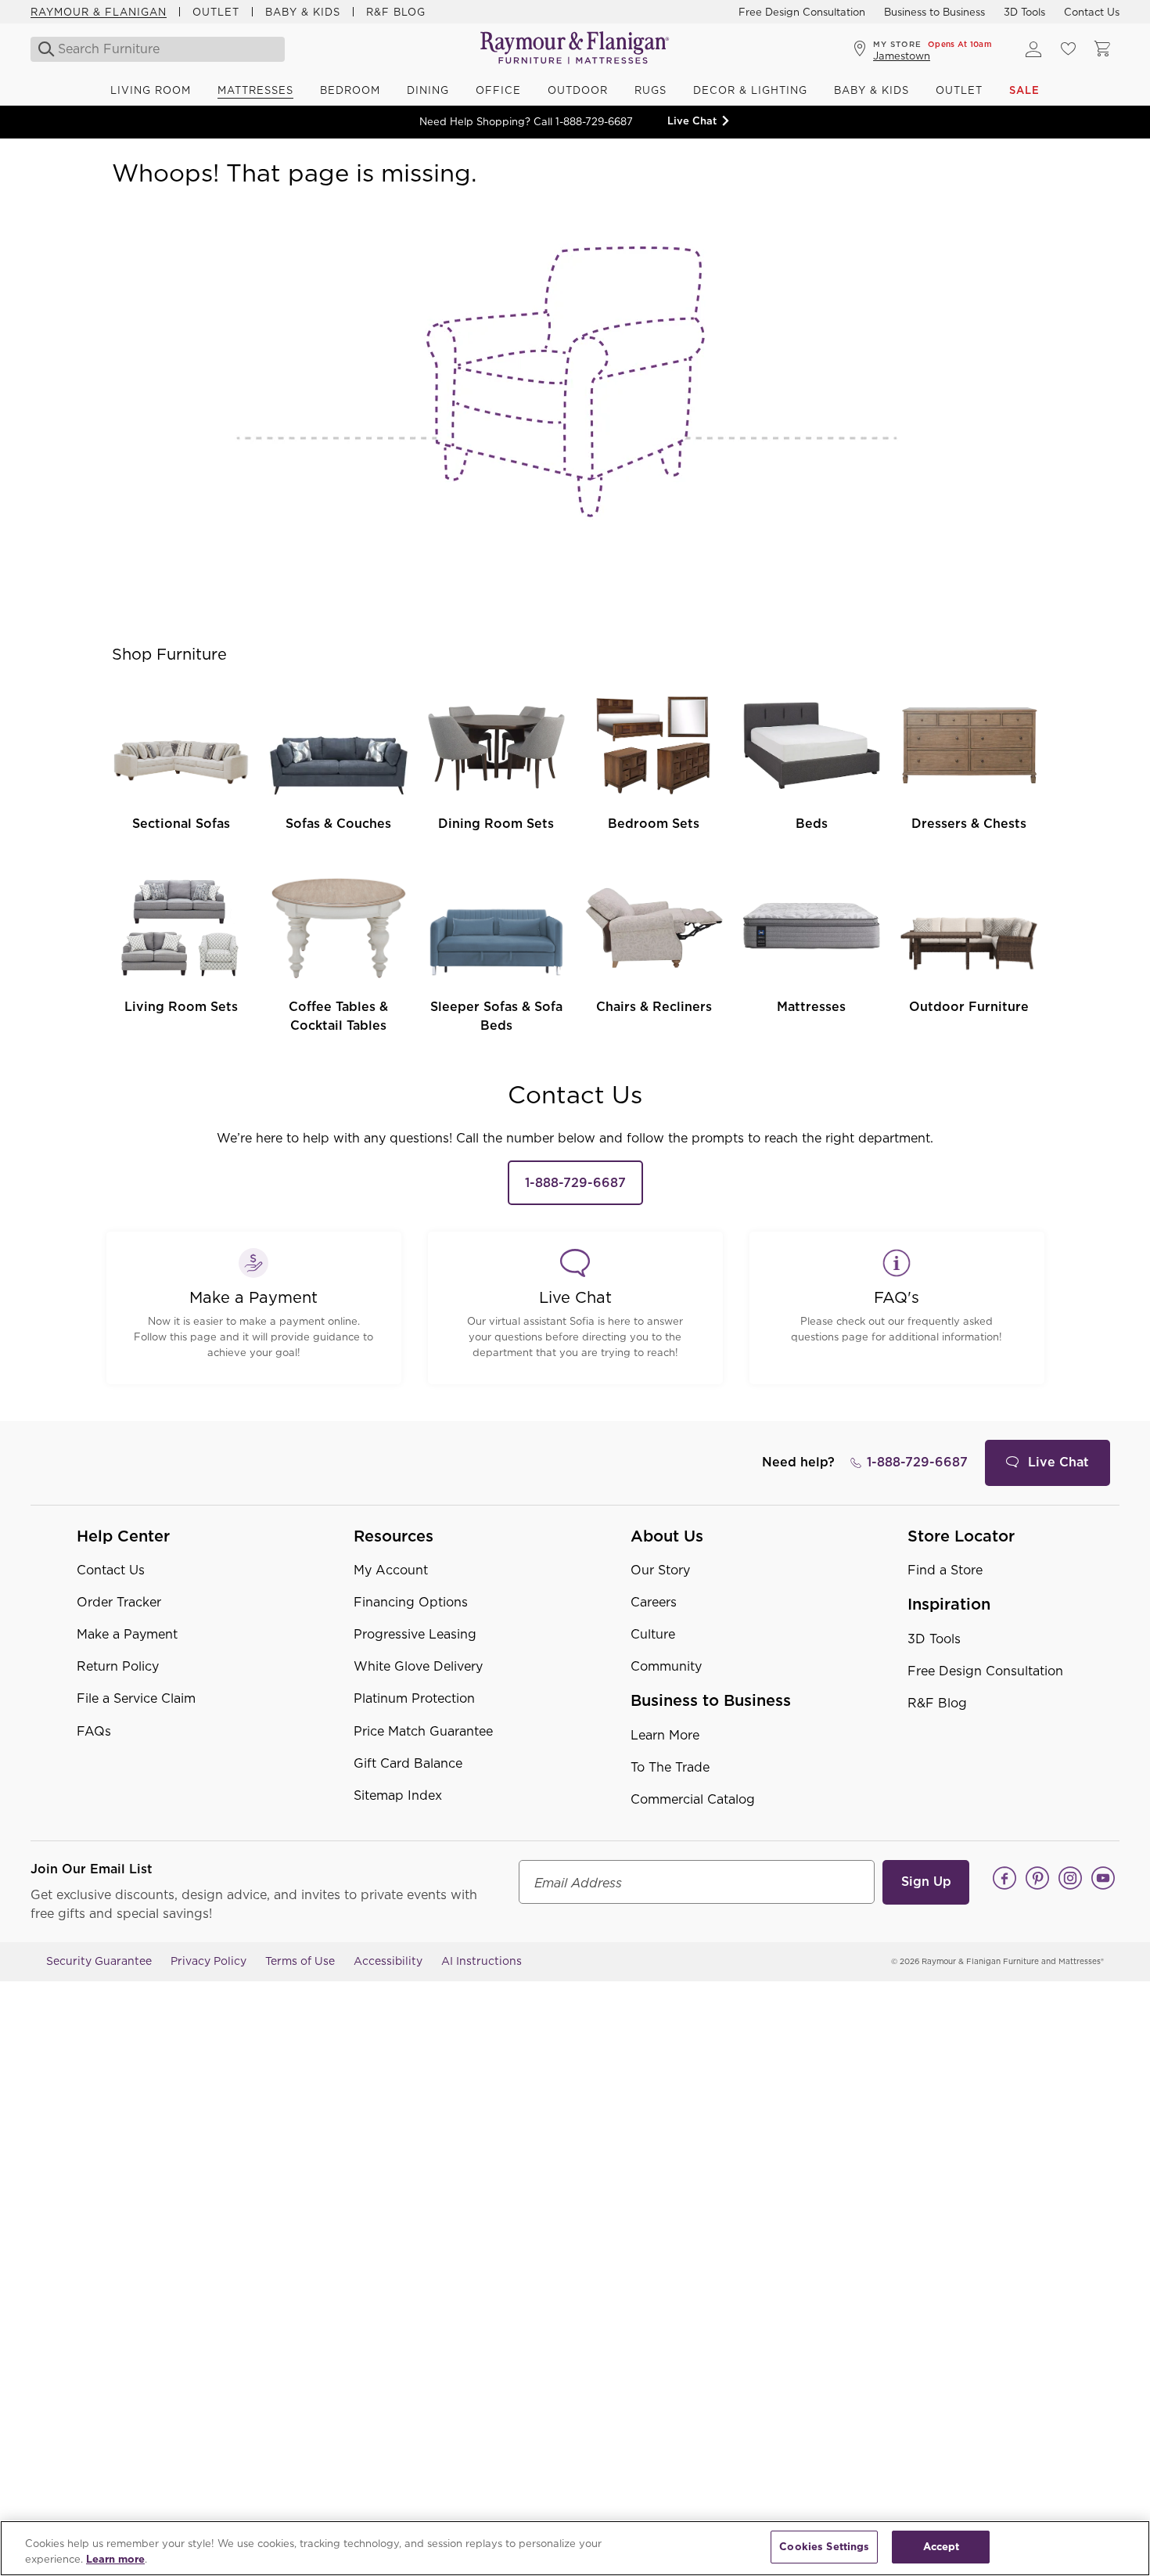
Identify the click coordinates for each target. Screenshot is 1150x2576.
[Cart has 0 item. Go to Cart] (1102, 49)
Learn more (115, 2559)
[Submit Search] (42, 49)
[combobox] (159, 49)
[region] (575, 2548)
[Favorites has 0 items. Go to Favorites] (1068, 49)
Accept (942, 2547)
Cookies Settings (824, 2547)
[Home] (575, 49)
